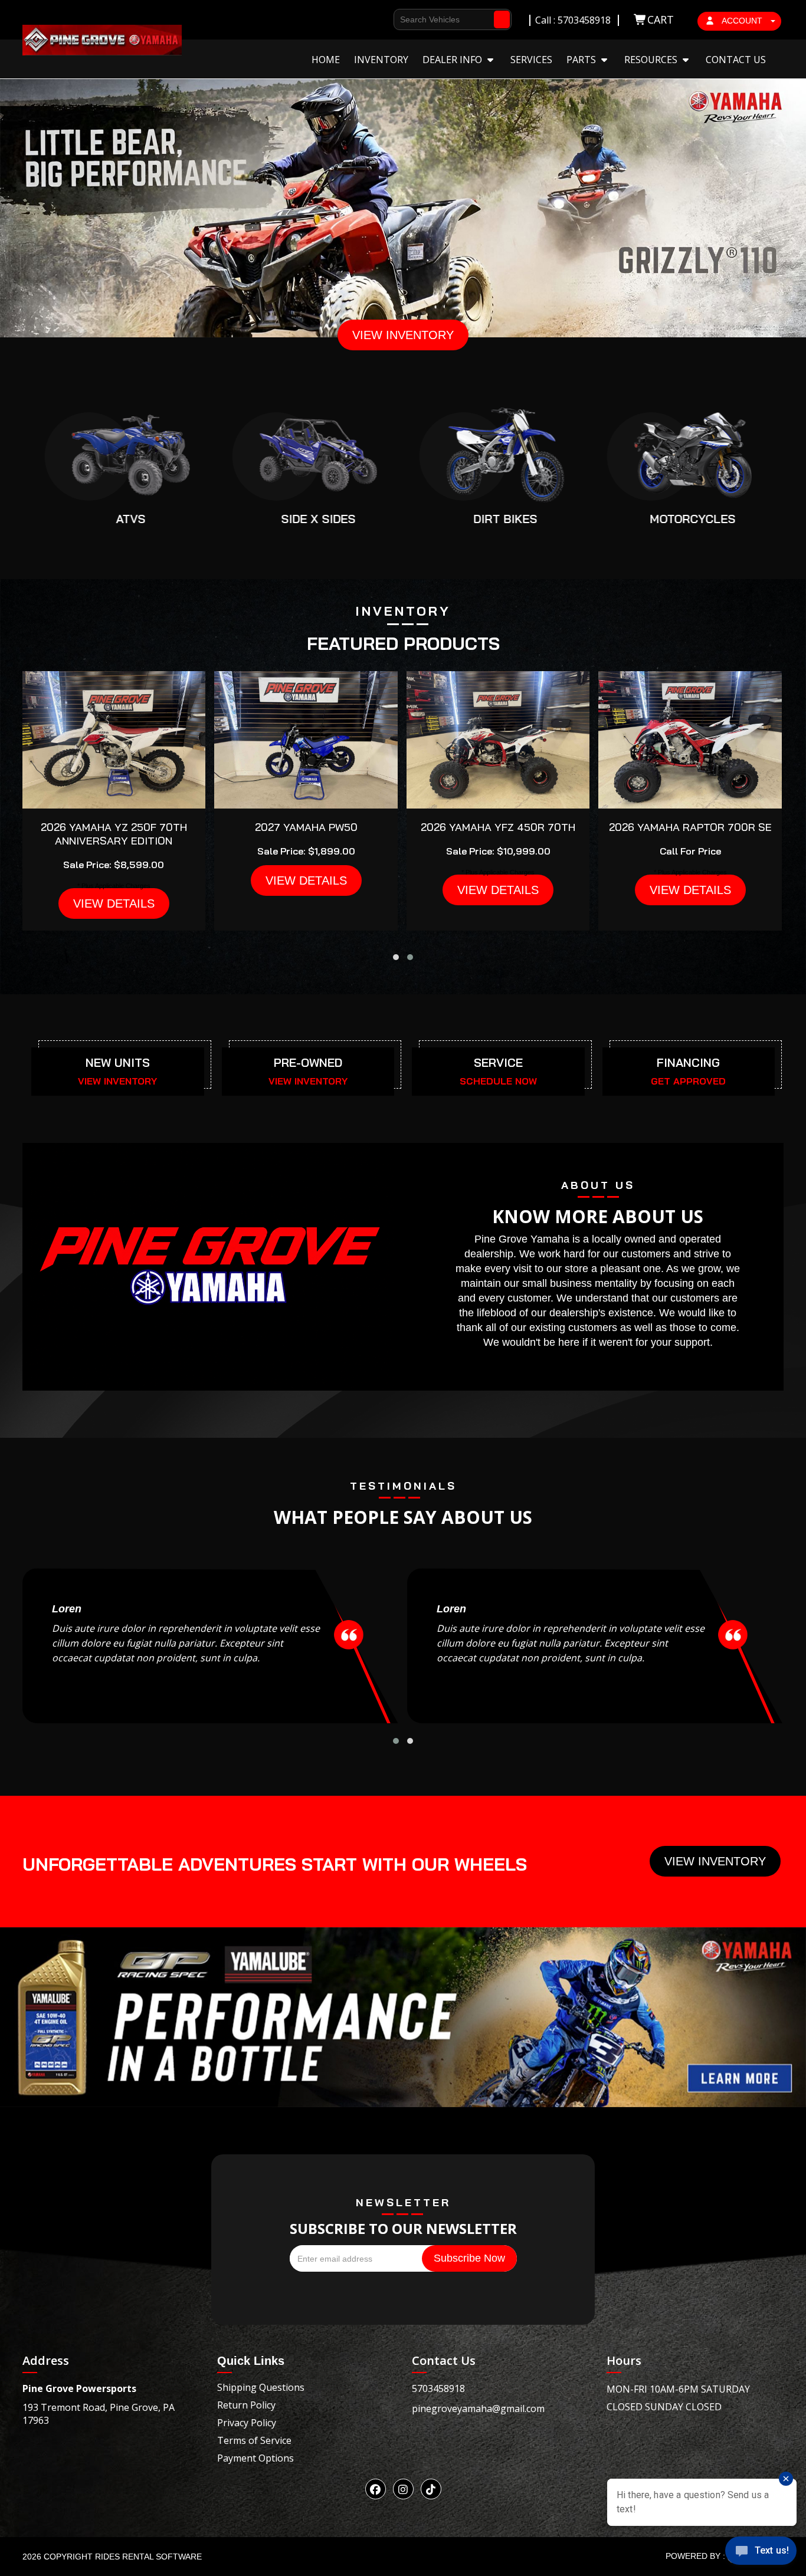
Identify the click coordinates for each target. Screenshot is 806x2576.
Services (531, 60)
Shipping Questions (261, 2387)
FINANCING (688, 1062)
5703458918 (438, 2388)
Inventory (381, 60)
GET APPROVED (688, 1081)
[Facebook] (376, 2489)
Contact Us (736, 60)
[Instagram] (403, 2489)
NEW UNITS (118, 1062)
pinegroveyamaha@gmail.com (478, 2409)
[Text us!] (761, 2553)
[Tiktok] (431, 2489)
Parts (582, 60)
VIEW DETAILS (114, 903)
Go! (502, 14)
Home (326, 60)
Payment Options (255, 2458)
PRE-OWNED (308, 1062)
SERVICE (498, 1062)
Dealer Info (453, 60)
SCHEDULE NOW (498, 1081)
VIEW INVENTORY (403, 335)
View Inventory (715, 1861)
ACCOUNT (742, 21)
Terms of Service (254, 2440)
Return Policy (246, 2405)
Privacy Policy (247, 2423)
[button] (396, 957)
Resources (652, 60)
